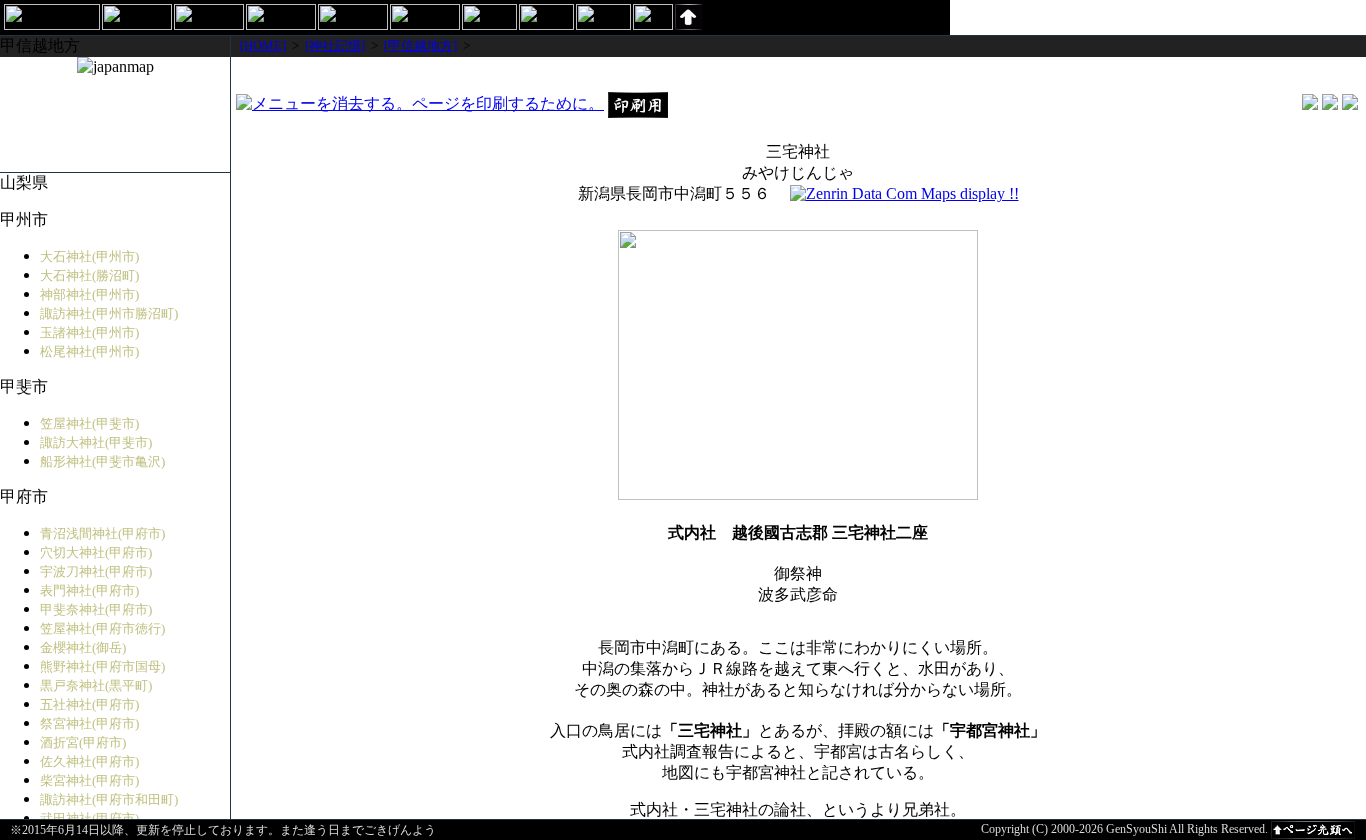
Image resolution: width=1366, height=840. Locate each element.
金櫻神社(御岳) (83, 647)
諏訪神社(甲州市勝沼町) (109, 313)
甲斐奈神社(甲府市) (96, 609)
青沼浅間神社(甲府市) (102, 533)
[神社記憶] (335, 45)
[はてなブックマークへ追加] (1350, 104)
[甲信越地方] (420, 45)
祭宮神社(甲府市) (89, 723)
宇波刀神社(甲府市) (96, 571)
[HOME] (263, 45)
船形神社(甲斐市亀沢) (102, 461)
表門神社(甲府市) (89, 590)
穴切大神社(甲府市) (96, 552)
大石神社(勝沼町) (89, 275)
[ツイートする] (1330, 104)
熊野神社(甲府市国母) (102, 666)
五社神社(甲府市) (89, 704)
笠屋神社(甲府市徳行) (102, 628)
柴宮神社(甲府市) (89, 780)
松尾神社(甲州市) (89, 351)
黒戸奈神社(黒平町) (96, 685)
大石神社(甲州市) (89, 256)
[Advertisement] (798, 74)
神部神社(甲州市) (89, 294)
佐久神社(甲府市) (89, 761)
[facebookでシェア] (1310, 104)
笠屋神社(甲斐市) (89, 423)
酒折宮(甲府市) (83, 742)
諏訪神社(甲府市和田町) (109, 799)
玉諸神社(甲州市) (89, 332)
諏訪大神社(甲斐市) (96, 442)
